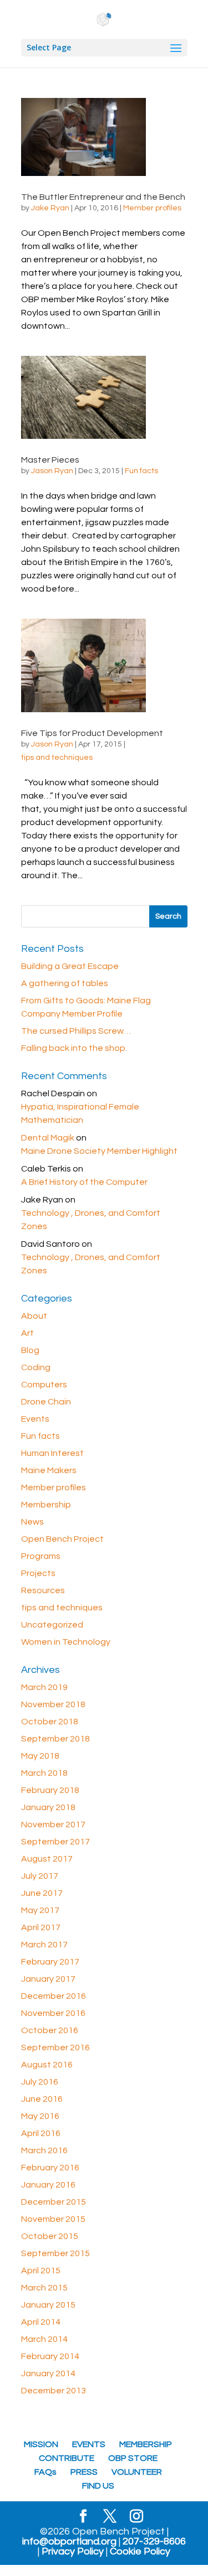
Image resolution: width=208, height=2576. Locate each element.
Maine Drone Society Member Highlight (99, 1151)
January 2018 (48, 1807)
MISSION (41, 2444)
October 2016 (50, 2030)
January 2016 (48, 2185)
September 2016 (55, 2048)
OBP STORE (133, 2458)
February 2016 (50, 2168)
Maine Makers (49, 1470)
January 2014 (48, 2373)
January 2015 (48, 2305)
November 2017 (53, 1825)
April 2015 (41, 2271)
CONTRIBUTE (67, 2458)
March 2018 (44, 1773)
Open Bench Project (62, 1539)
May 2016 (40, 2116)
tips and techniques (57, 758)
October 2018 (50, 1722)
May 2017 (40, 1910)
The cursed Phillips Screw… (76, 1031)
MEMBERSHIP (146, 2444)
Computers (44, 1385)
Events (35, 1419)
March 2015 (44, 2288)
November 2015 (53, 2219)
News (32, 1522)
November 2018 (53, 1704)
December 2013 (54, 2391)
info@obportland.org (69, 2542)
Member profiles (152, 208)
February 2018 (50, 1790)
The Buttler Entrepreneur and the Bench (103, 197)
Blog (30, 1350)
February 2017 (50, 1962)
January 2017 (48, 1979)
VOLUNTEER (137, 2472)
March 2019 (44, 1687)
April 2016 (41, 2133)
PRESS (84, 2472)
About (34, 1316)
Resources (43, 1590)
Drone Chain (46, 1402)
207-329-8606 (154, 2542)
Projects (38, 1573)
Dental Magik (48, 1138)
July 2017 (40, 1876)
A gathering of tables (65, 983)
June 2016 (42, 2099)
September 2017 (55, 1842)
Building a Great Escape (70, 966)
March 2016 (44, 2150)
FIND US (98, 2486)
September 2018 (55, 1739)
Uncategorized (52, 1625)
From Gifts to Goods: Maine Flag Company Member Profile (86, 1007)
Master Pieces (50, 460)
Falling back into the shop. (74, 1048)
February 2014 (50, 2356)
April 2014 (41, 2322)
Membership (46, 1505)
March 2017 (44, 1945)
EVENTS (89, 2444)
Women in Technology (66, 1642)
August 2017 (47, 1859)
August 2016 (47, 2065)
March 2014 (44, 2339)
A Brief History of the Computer (84, 1182)
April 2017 (41, 1927)
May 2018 (40, 1756)
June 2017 (42, 1893)
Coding (36, 1367)
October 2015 (50, 2236)
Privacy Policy (73, 2552)
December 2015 (54, 2202)
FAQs (45, 2472)
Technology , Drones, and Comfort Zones (91, 1220)
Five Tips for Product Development (92, 733)
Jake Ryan (50, 208)
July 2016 (40, 2082)
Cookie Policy (140, 2552)
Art (27, 1333)
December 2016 (54, 1996)
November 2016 (53, 2013)
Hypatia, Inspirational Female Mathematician (80, 1113)
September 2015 (55, 2253)
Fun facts (141, 471)
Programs (41, 1556)
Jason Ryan (52, 471)
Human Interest (52, 1453)
